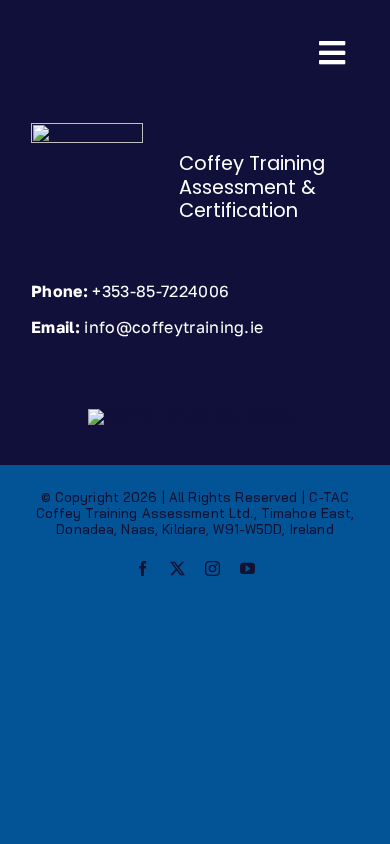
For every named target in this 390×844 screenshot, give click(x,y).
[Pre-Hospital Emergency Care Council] (195, 415)
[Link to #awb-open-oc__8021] (332, 53)
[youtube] (247, 568)
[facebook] (142, 568)
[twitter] (177, 568)
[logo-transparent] (87, 129)
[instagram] (212, 568)
